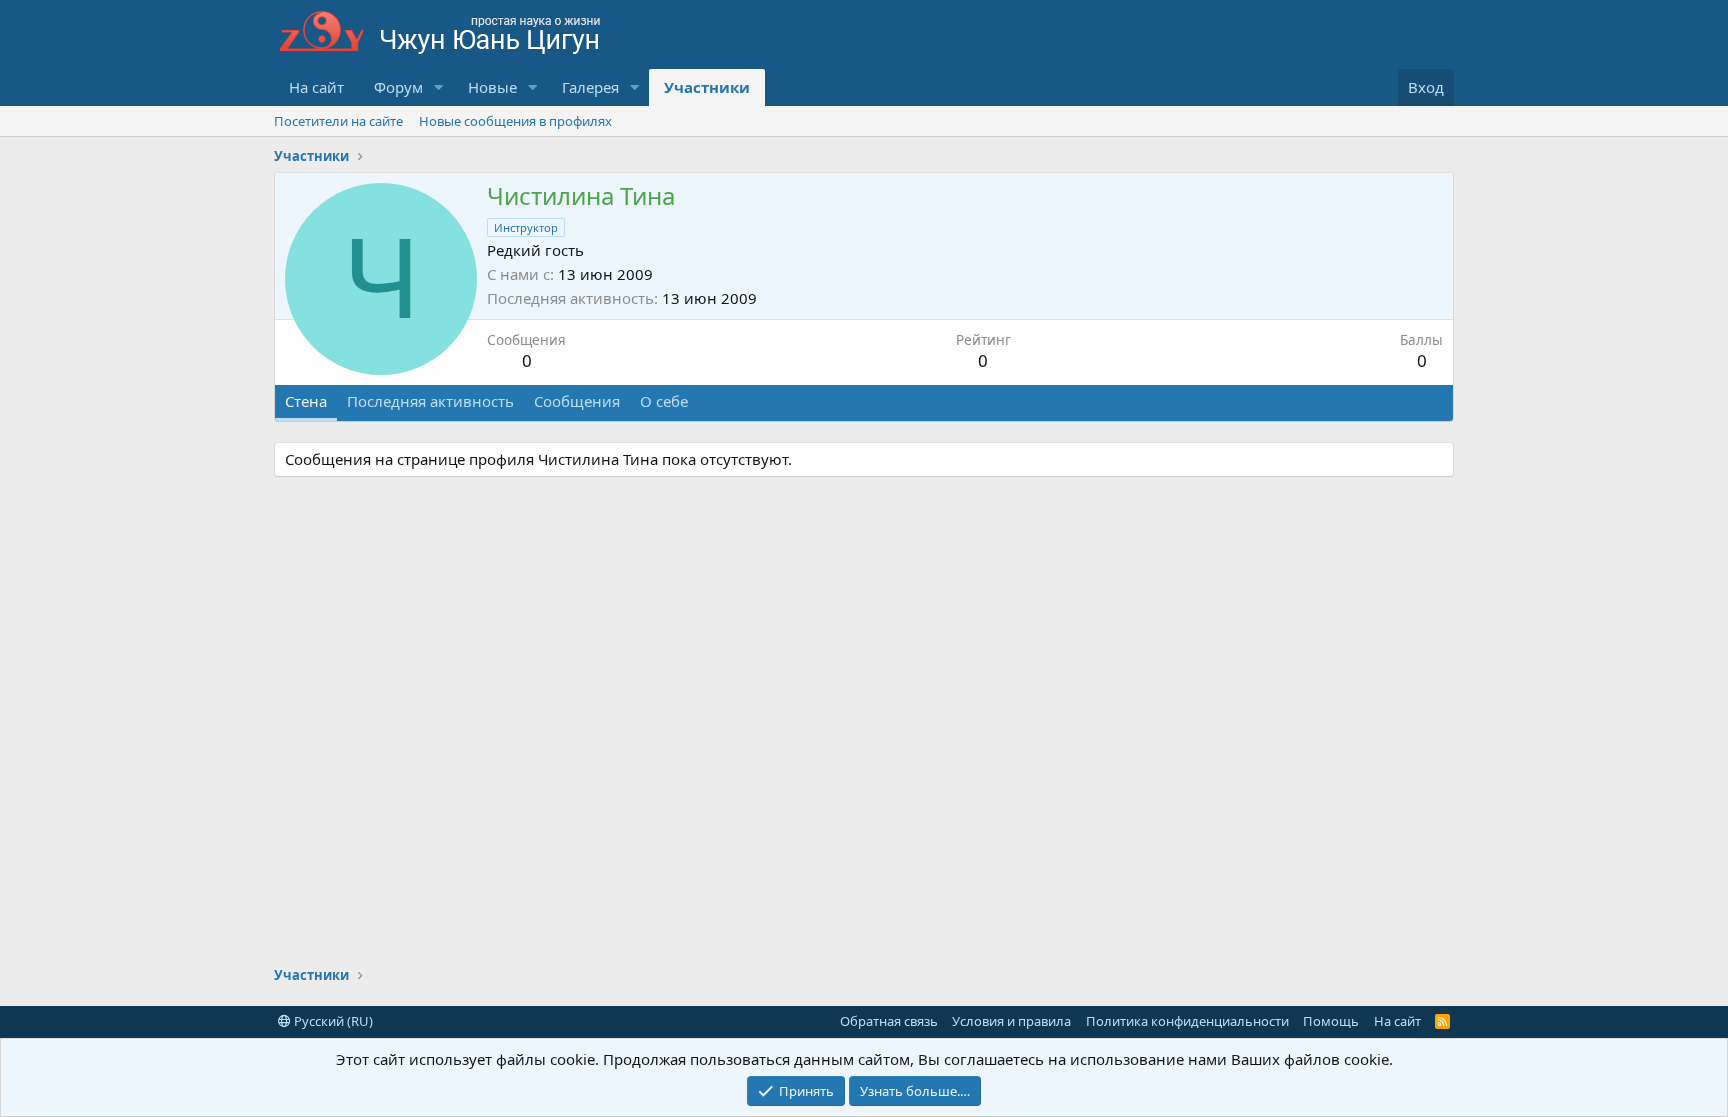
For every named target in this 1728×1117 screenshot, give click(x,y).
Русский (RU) (332, 1021)
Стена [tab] (306, 401)
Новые (492, 87)
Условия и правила (1011, 1021)
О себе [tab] (664, 401)
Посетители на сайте (338, 121)
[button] (439, 87)
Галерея (590, 87)
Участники (707, 87)
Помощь (1331, 1021)
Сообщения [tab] (577, 401)
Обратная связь (889, 1021)
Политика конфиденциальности (1187, 1021)
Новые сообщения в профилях (515, 121)
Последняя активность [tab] (430, 401)
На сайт (316, 87)
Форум (398, 87)
